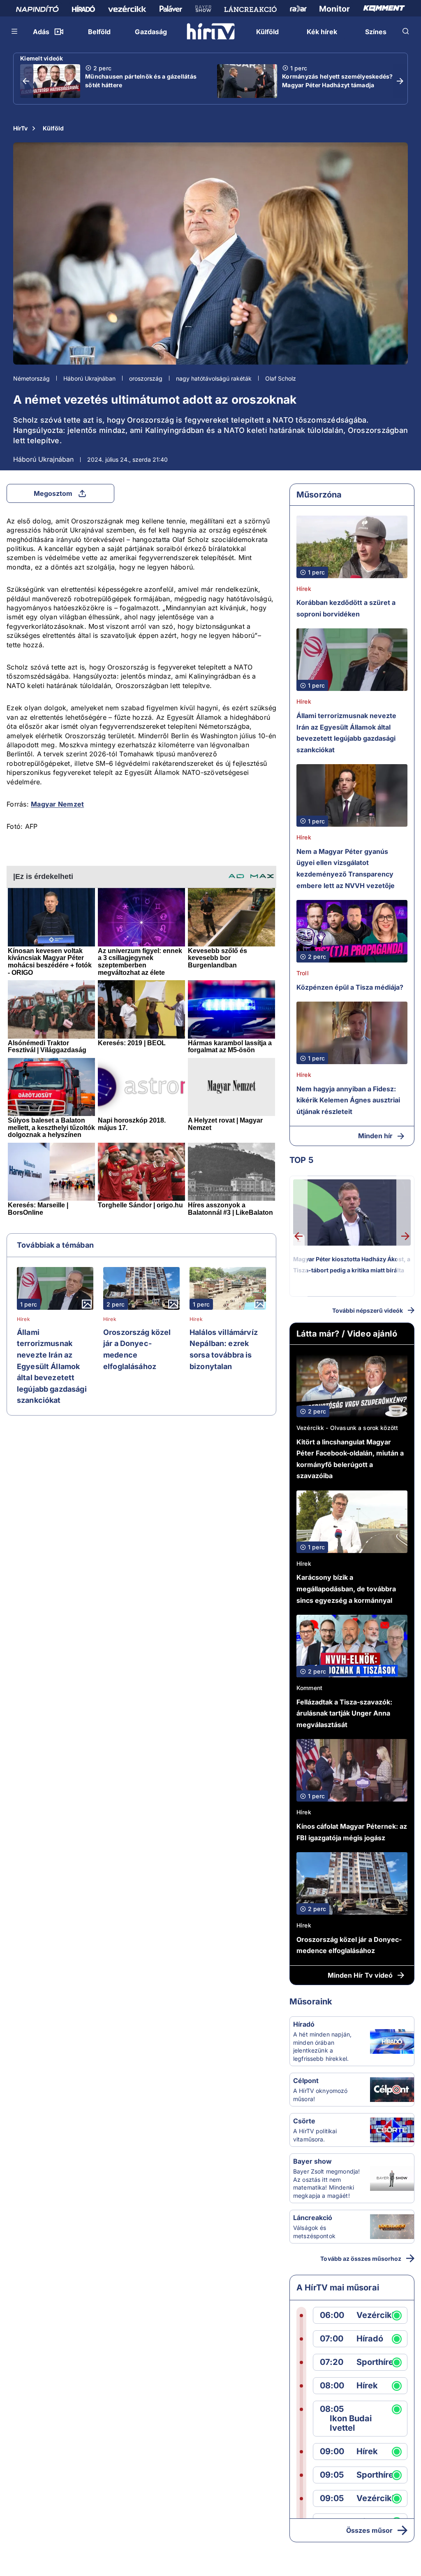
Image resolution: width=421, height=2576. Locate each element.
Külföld (53, 128)
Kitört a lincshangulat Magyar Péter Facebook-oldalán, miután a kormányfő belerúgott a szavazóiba (350, 1459)
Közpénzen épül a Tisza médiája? (350, 987)
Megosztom (53, 493)
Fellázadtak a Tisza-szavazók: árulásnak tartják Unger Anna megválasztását (344, 1713)
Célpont (306, 2081)
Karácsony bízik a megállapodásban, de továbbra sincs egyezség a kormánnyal (346, 1589)
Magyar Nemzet (57, 804)
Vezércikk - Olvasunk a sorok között (347, 1428)
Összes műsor (369, 2530)
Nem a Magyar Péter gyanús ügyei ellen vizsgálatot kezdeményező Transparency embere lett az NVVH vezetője (346, 868)
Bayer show (312, 2161)
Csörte (304, 2121)
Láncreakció (313, 2218)
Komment (309, 1688)
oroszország (146, 378)
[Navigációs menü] (15, 31)
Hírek (23, 1319)
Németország (31, 378)
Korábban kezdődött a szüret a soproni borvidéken (346, 608)
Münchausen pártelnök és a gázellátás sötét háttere (141, 81)
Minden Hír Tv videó (360, 1975)
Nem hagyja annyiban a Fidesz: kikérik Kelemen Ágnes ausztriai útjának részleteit (348, 1100)
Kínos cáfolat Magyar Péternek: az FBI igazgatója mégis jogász (352, 1832)
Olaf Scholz (281, 378)
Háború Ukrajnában (89, 378)
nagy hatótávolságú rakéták (214, 378)
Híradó (304, 2024)
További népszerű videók (368, 1310)
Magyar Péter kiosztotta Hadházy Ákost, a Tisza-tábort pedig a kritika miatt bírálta (352, 1265)
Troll (303, 973)
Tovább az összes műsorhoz (361, 2259)
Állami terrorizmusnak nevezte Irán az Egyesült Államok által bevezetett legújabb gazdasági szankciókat (52, 1366)
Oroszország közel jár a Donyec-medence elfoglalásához (137, 1349)
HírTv (20, 128)
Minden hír (375, 1136)
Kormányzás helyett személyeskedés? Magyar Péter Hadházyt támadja (338, 81)
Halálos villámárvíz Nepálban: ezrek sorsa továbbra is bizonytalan (224, 1349)
